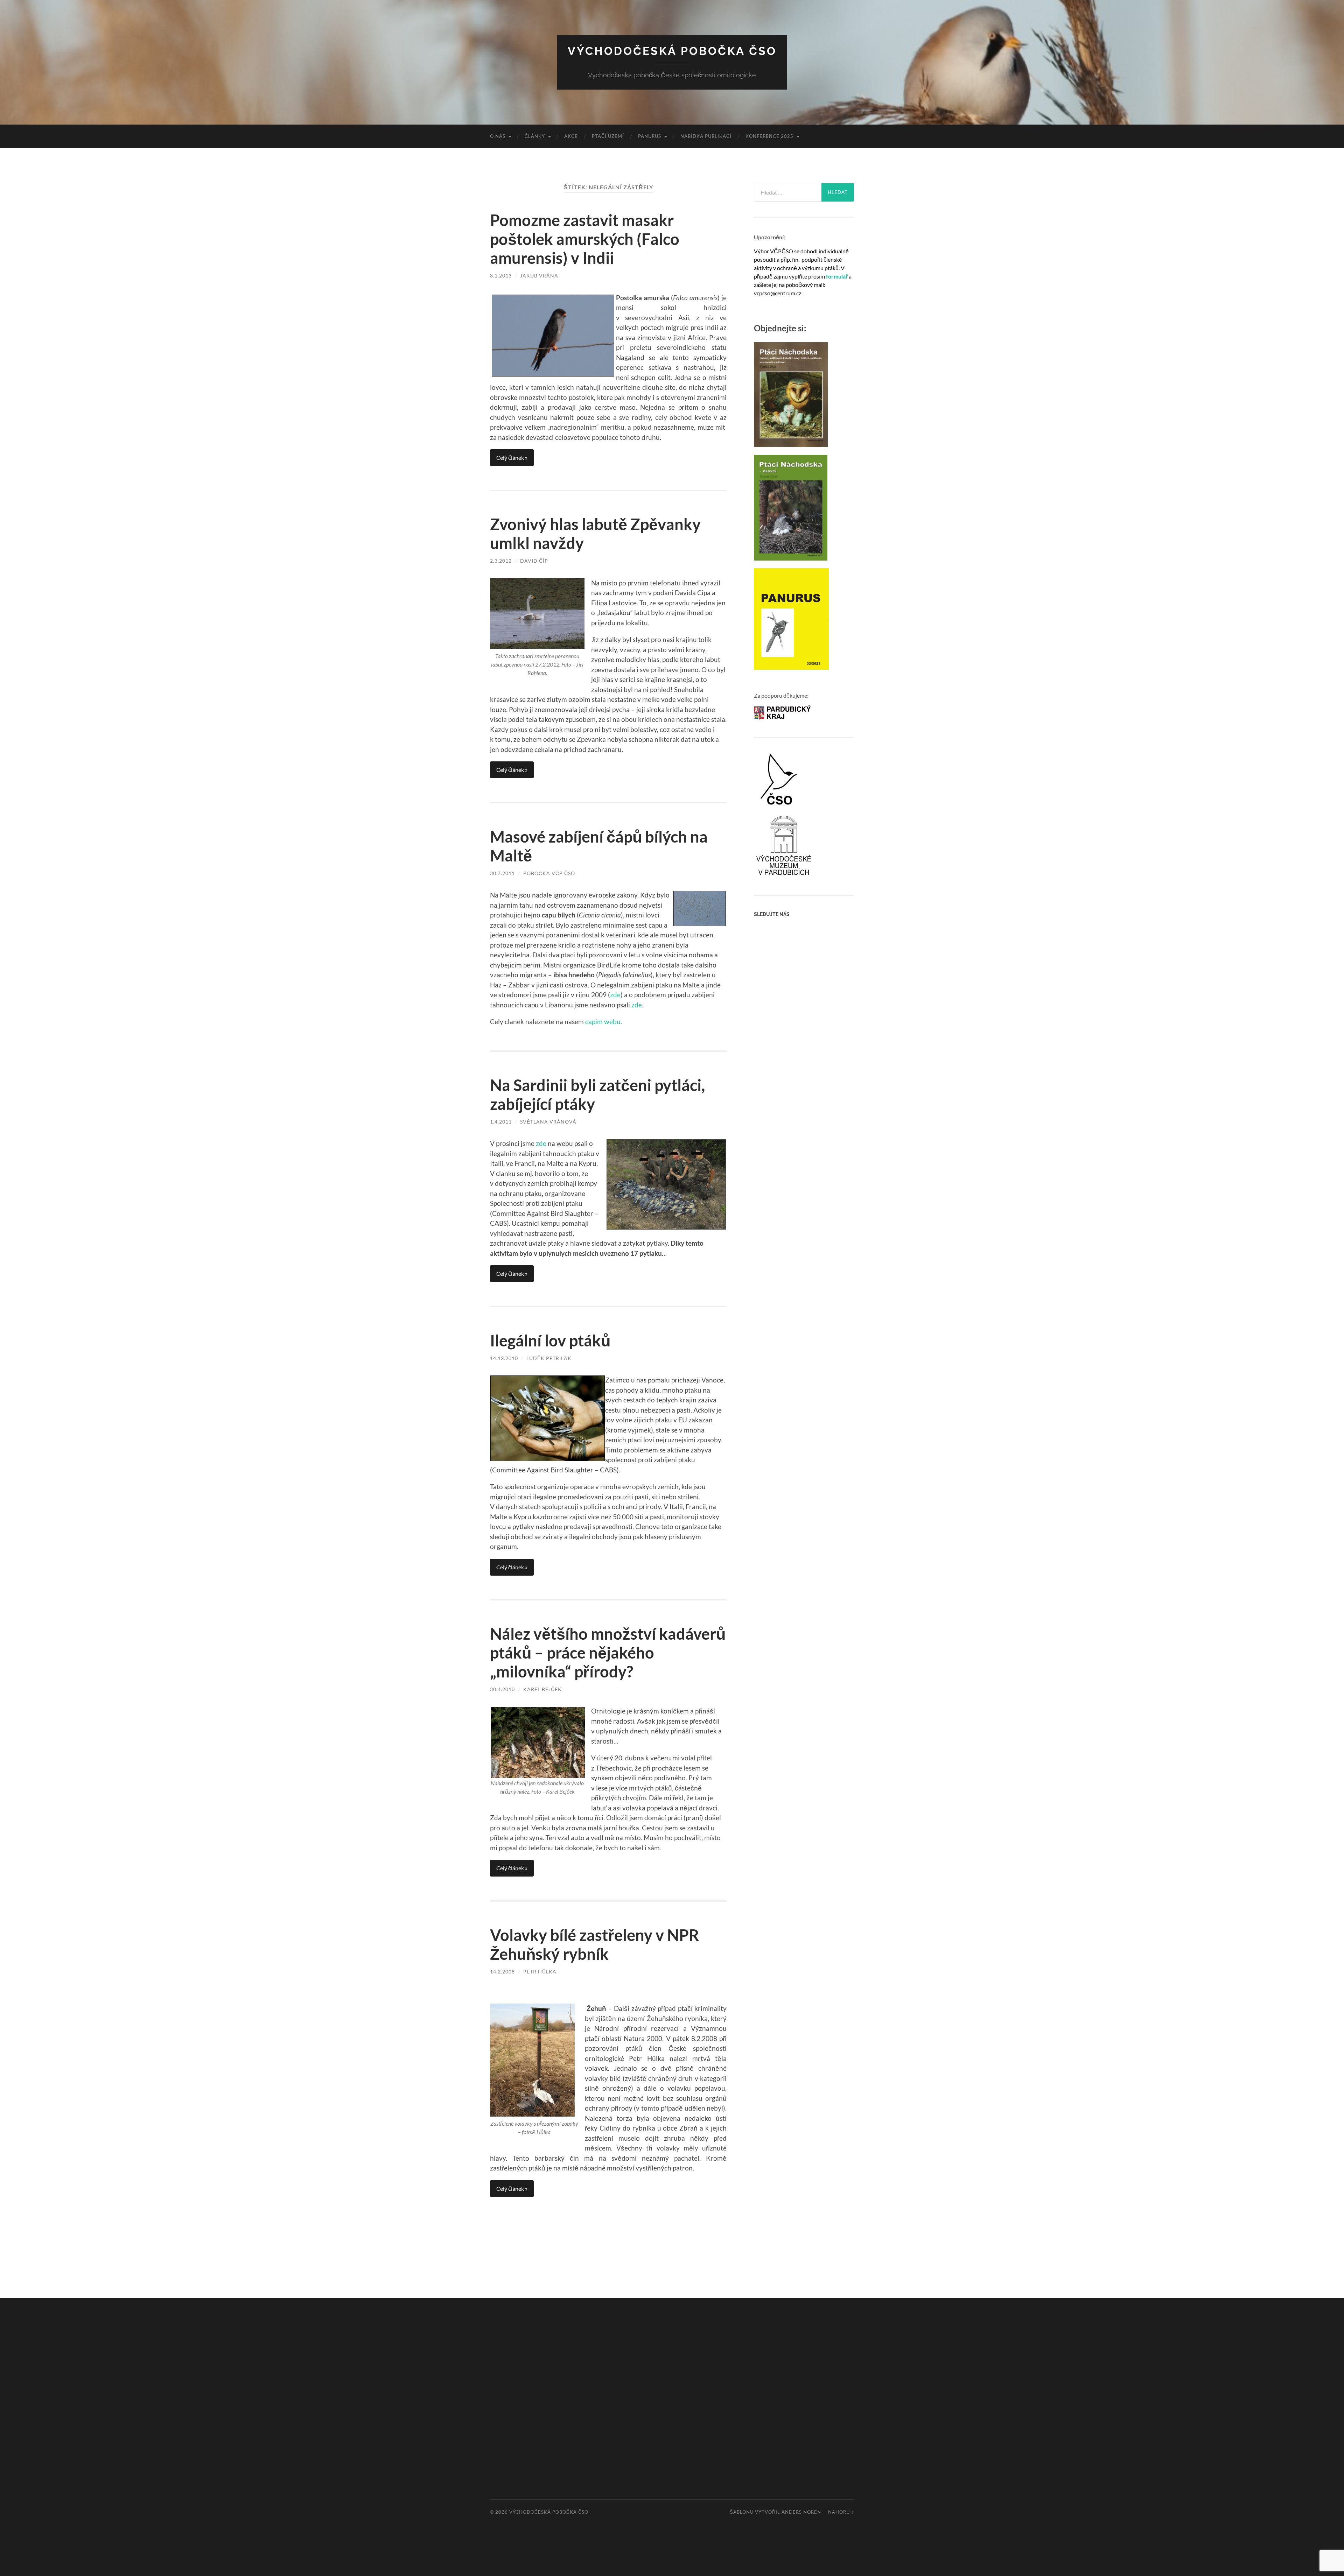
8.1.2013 (501, 276)
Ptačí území (608, 136)
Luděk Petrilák (549, 1358)
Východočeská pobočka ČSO (672, 51)
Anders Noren (801, 2512)
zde (615, 995)
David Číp (534, 561)
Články (535, 136)
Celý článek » (512, 458)
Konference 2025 (769, 136)
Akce (571, 136)
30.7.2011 (502, 873)
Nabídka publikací (706, 136)
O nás (498, 136)
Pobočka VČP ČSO (549, 873)
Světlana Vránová (548, 1122)
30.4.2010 (502, 1689)
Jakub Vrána (539, 276)
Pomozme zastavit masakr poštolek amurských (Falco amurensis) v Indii (585, 239)
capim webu (603, 1022)
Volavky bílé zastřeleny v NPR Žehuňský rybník (594, 1944)
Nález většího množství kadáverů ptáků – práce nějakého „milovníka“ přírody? (608, 1653)
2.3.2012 (501, 561)
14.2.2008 (502, 1972)
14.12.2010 (504, 1358)
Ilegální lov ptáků (550, 1340)
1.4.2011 (501, 1122)
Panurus (650, 136)
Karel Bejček (542, 1689)
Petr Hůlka (540, 1972)
